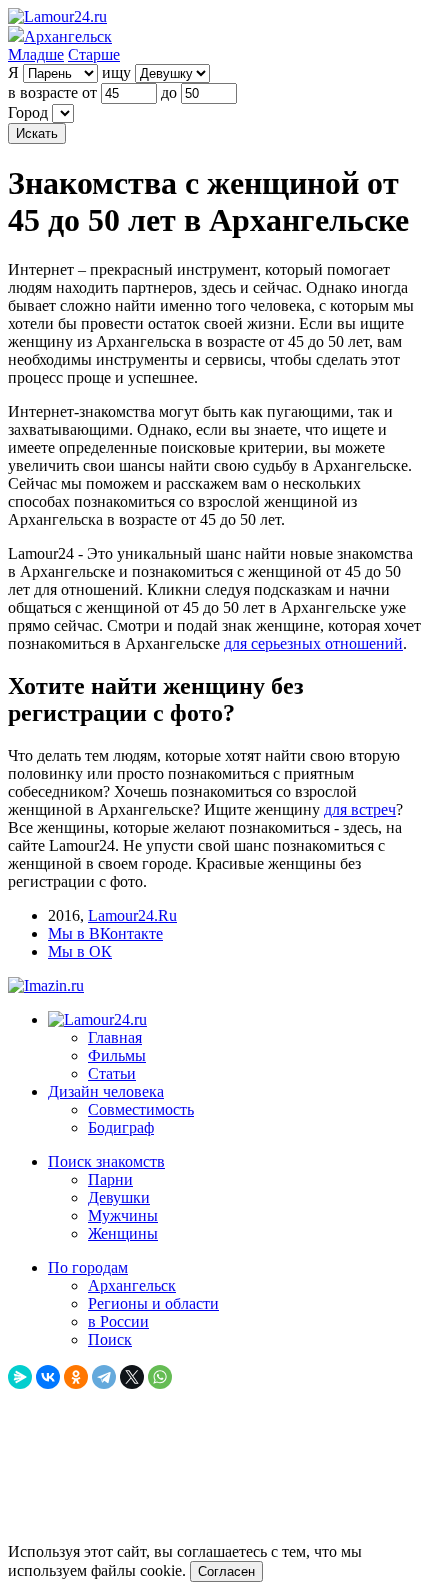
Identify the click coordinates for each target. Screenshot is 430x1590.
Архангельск (132, 1285)
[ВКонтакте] (48, 1377)
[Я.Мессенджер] (20, 1377)
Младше (36, 54)
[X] (132, 1377)
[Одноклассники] (76, 1377)
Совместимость (141, 1109)
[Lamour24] (97, 1019)
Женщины (123, 1233)
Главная (115, 1037)
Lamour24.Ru (132, 915)
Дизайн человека (106, 1091)
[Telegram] (104, 1377)
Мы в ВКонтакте (105, 933)
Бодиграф (121, 1127)
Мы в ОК (80, 951)
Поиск (110, 1339)
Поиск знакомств (106, 1161)
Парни (110, 1179)
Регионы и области (153, 1303)
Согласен (226, 1571)
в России (118, 1321)
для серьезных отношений (313, 643)
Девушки (119, 1197)
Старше (94, 54)
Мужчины (123, 1215)
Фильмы (117, 1055)
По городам (88, 1267)
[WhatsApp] (160, 1377)
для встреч (360, 809)
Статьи (112, 1073)
